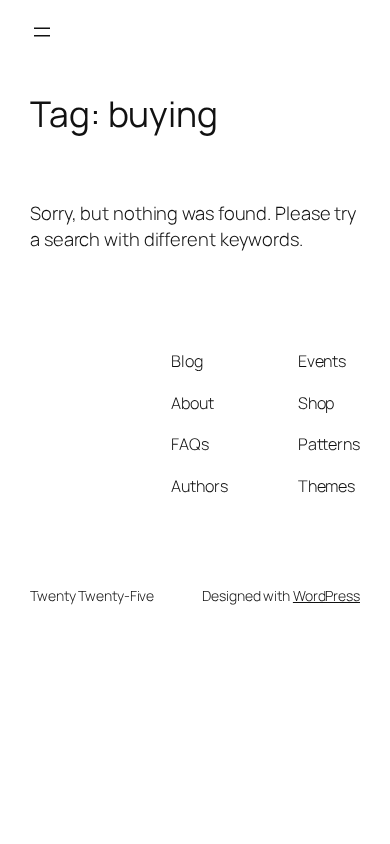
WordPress (326, 595)
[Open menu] (42, 32)
